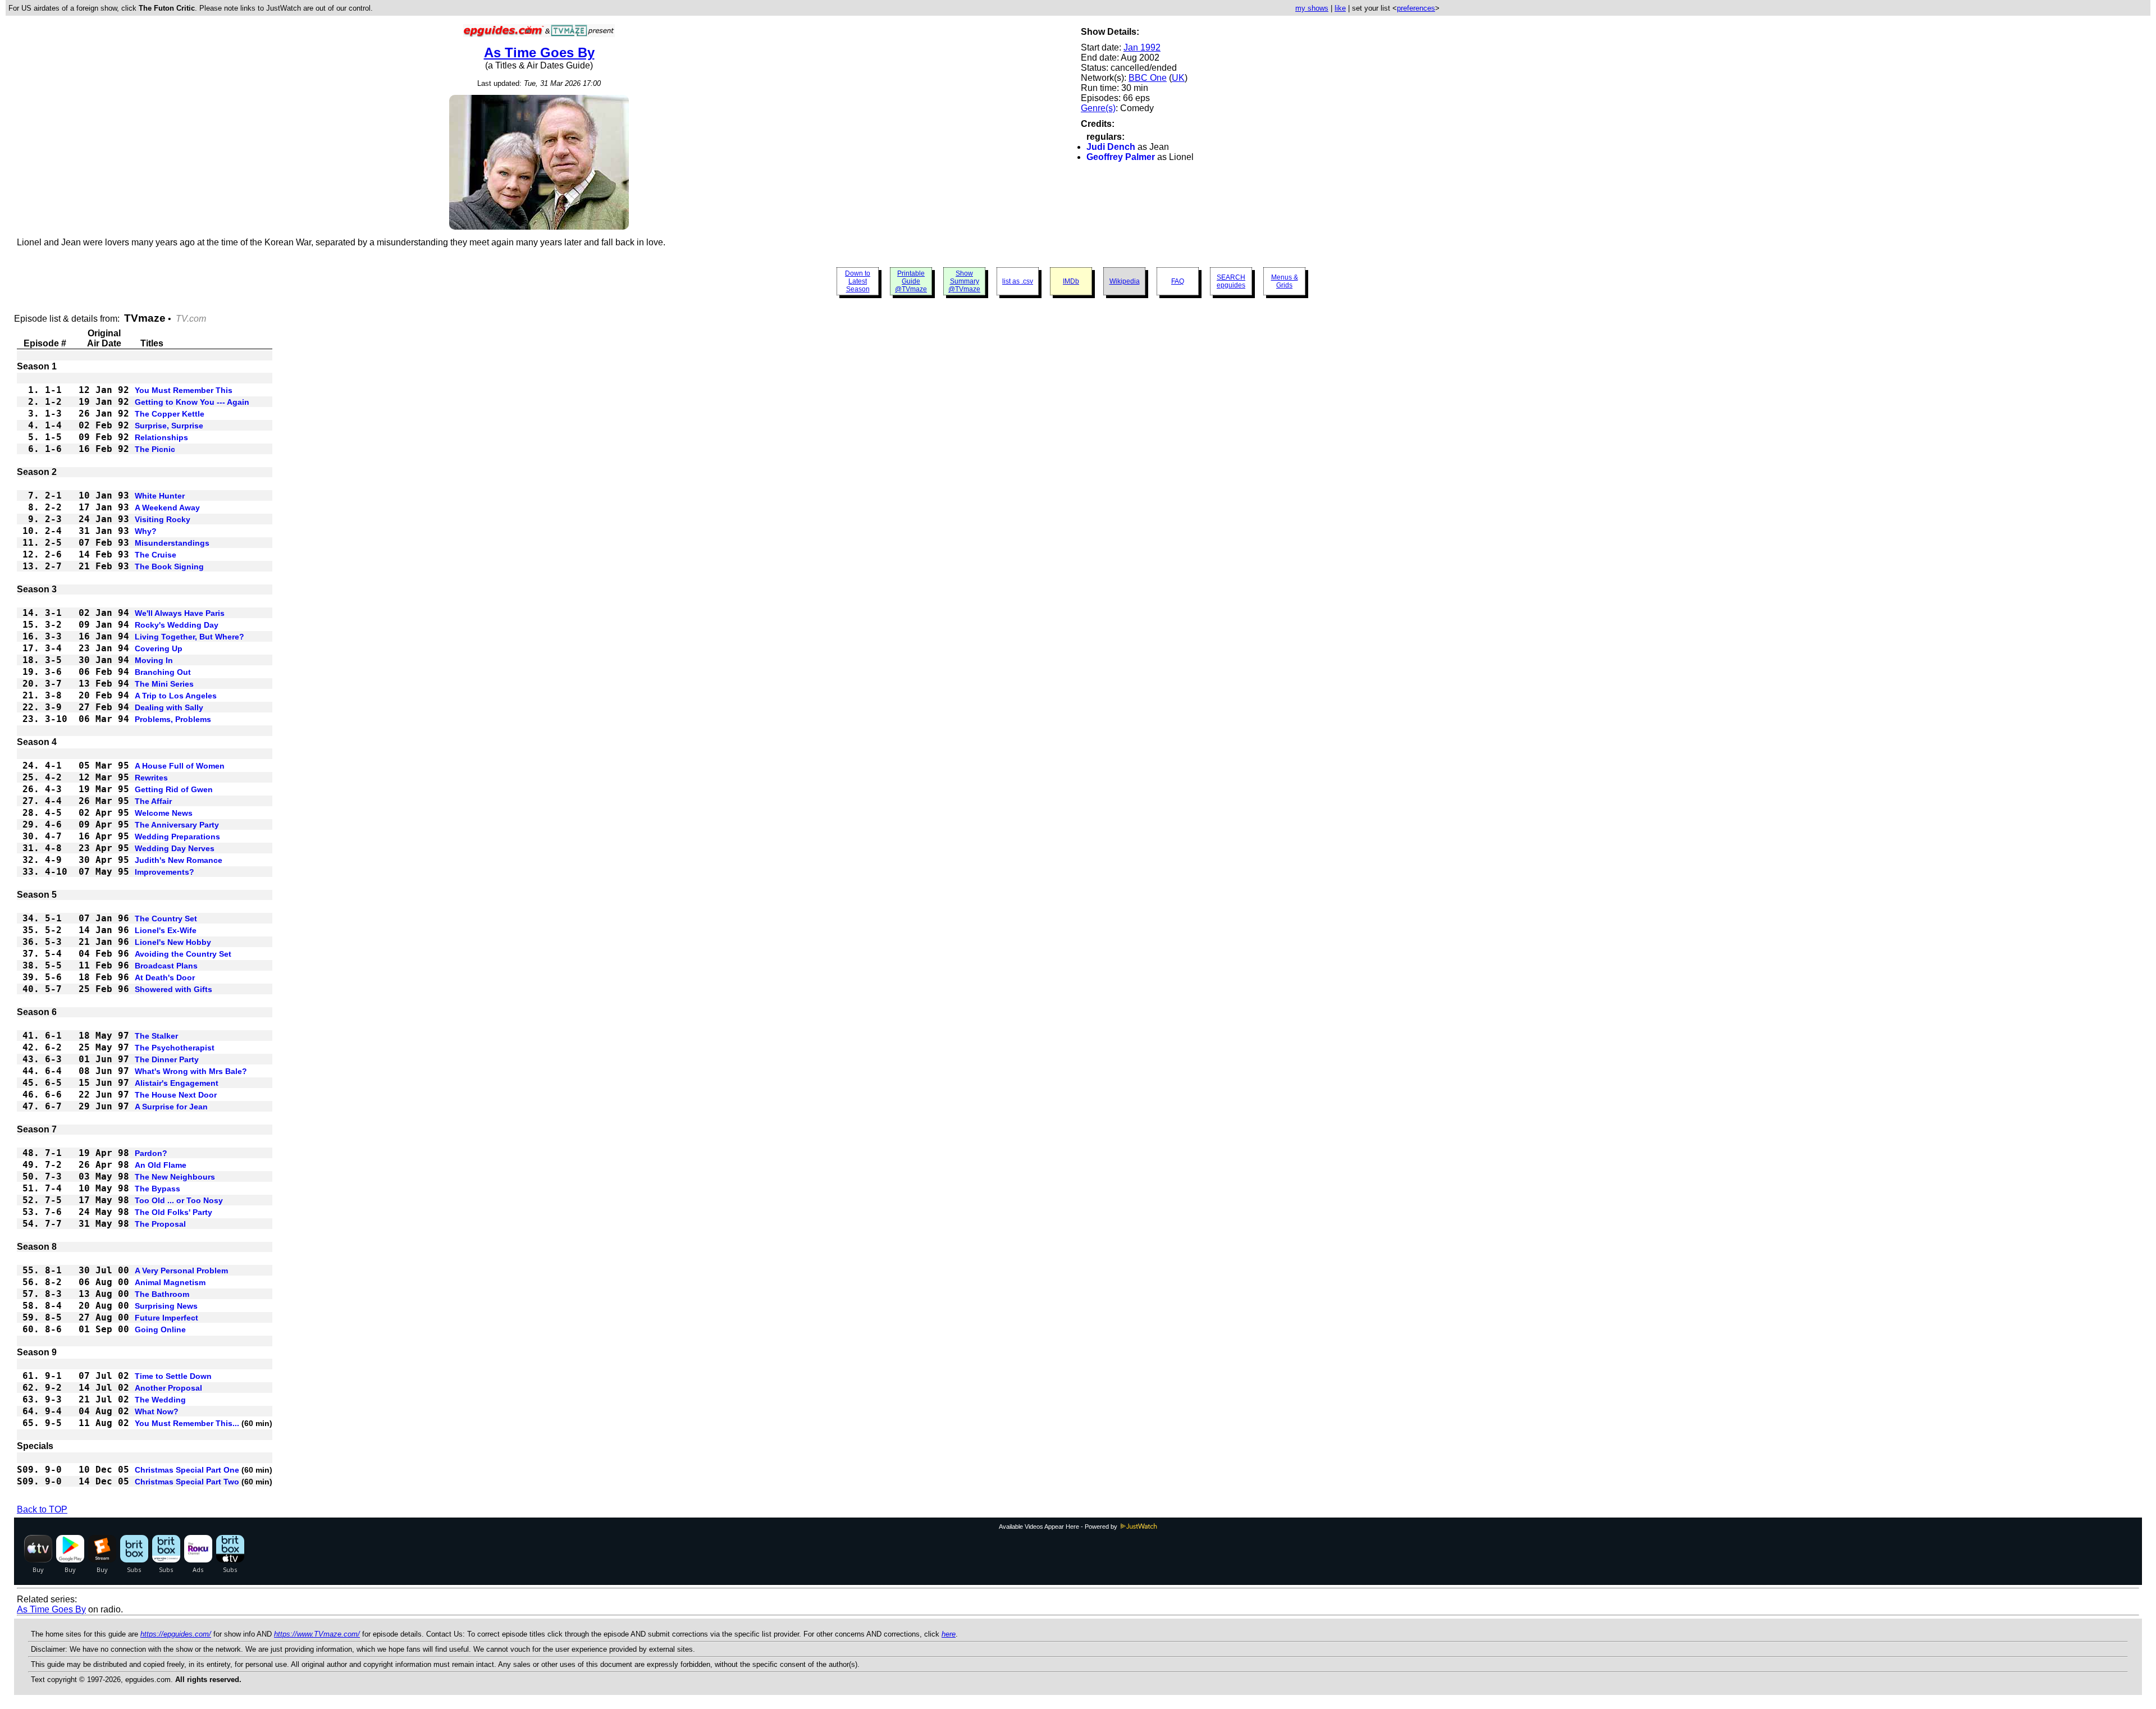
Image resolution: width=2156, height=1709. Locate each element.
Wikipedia (1125, 281)
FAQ (1178, 281)
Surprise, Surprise (169, 426)
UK (1178, 78)
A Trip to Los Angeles (176, 696)
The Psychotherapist (175, 1048)
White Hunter (160, 496)
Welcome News (164, 813)
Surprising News (166, 1306)
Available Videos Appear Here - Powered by (1059, 1527)
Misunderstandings (172, 543)
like (1340, 8)
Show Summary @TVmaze (964, 281)
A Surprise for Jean (171, 1107)
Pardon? (151, 1153)
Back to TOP (42, 1509)
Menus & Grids (1285, 281)
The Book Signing (169, 566)
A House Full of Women (180, 766)
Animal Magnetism (170, 1282)
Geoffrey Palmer (1121, 157)
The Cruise (156, 555)
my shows (1312, 8)
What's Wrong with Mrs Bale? (191, 1071)
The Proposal (160, 1224)
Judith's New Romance (179, 860)
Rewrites (151, 778)
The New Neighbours (175, 1177)
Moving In (154, 660)
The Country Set (166, 919)
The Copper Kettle (170, 414)
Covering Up (159, 648)
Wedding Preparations (177, 837)
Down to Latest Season (858, 281)
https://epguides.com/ (176, 1634)
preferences (1416, 8)
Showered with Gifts (173, 989)
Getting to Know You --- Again (192, 402)
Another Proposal (168, 1388)
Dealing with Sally (169, 707)
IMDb (1071, 281)
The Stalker (156, 1036)
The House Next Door (176, 1095)
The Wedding (160, 1400)
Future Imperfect (166, 1318)
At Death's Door (165, 977)
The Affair (153, 801)
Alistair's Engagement (177, 1083)
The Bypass (157, 1189)
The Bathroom (162, 1294)
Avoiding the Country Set (183, 954)
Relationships (161, 437)
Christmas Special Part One (187, 1470)
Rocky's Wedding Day (177, 625)
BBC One (1148, 78)
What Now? (157, 1411)
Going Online (160, 1329)
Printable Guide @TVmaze (911, 281)
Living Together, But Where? (189, 637)
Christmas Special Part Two (187, 1482)
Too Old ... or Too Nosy (179, 1200)
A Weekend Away (167, 508)
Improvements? (165, 872)
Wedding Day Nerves (175, 848)
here (949, 1634)
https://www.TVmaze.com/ (317, 1634)
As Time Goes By (539, 52)
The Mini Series (164, 684)
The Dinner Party (167, 1059)
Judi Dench (1111, 147)
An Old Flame (161, 1165)
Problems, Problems (173, 719)
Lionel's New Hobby (173, 942)
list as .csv (1018, 281)
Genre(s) (1098, 108)
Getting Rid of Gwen (174, 789)
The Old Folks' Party (173, 1212)
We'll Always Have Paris (180, 613)
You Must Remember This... (187, 1423)
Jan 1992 (1142, 47)
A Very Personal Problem (181, 1271)
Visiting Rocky (163, 519)
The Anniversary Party (177, 825)
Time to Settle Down (173, 1376)
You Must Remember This (184, 390)
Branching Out (163, 672)
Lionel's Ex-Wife (166, 930)
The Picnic (155, 449)
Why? (146, 531)
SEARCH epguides (1231, 281)
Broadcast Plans (166, 966)
